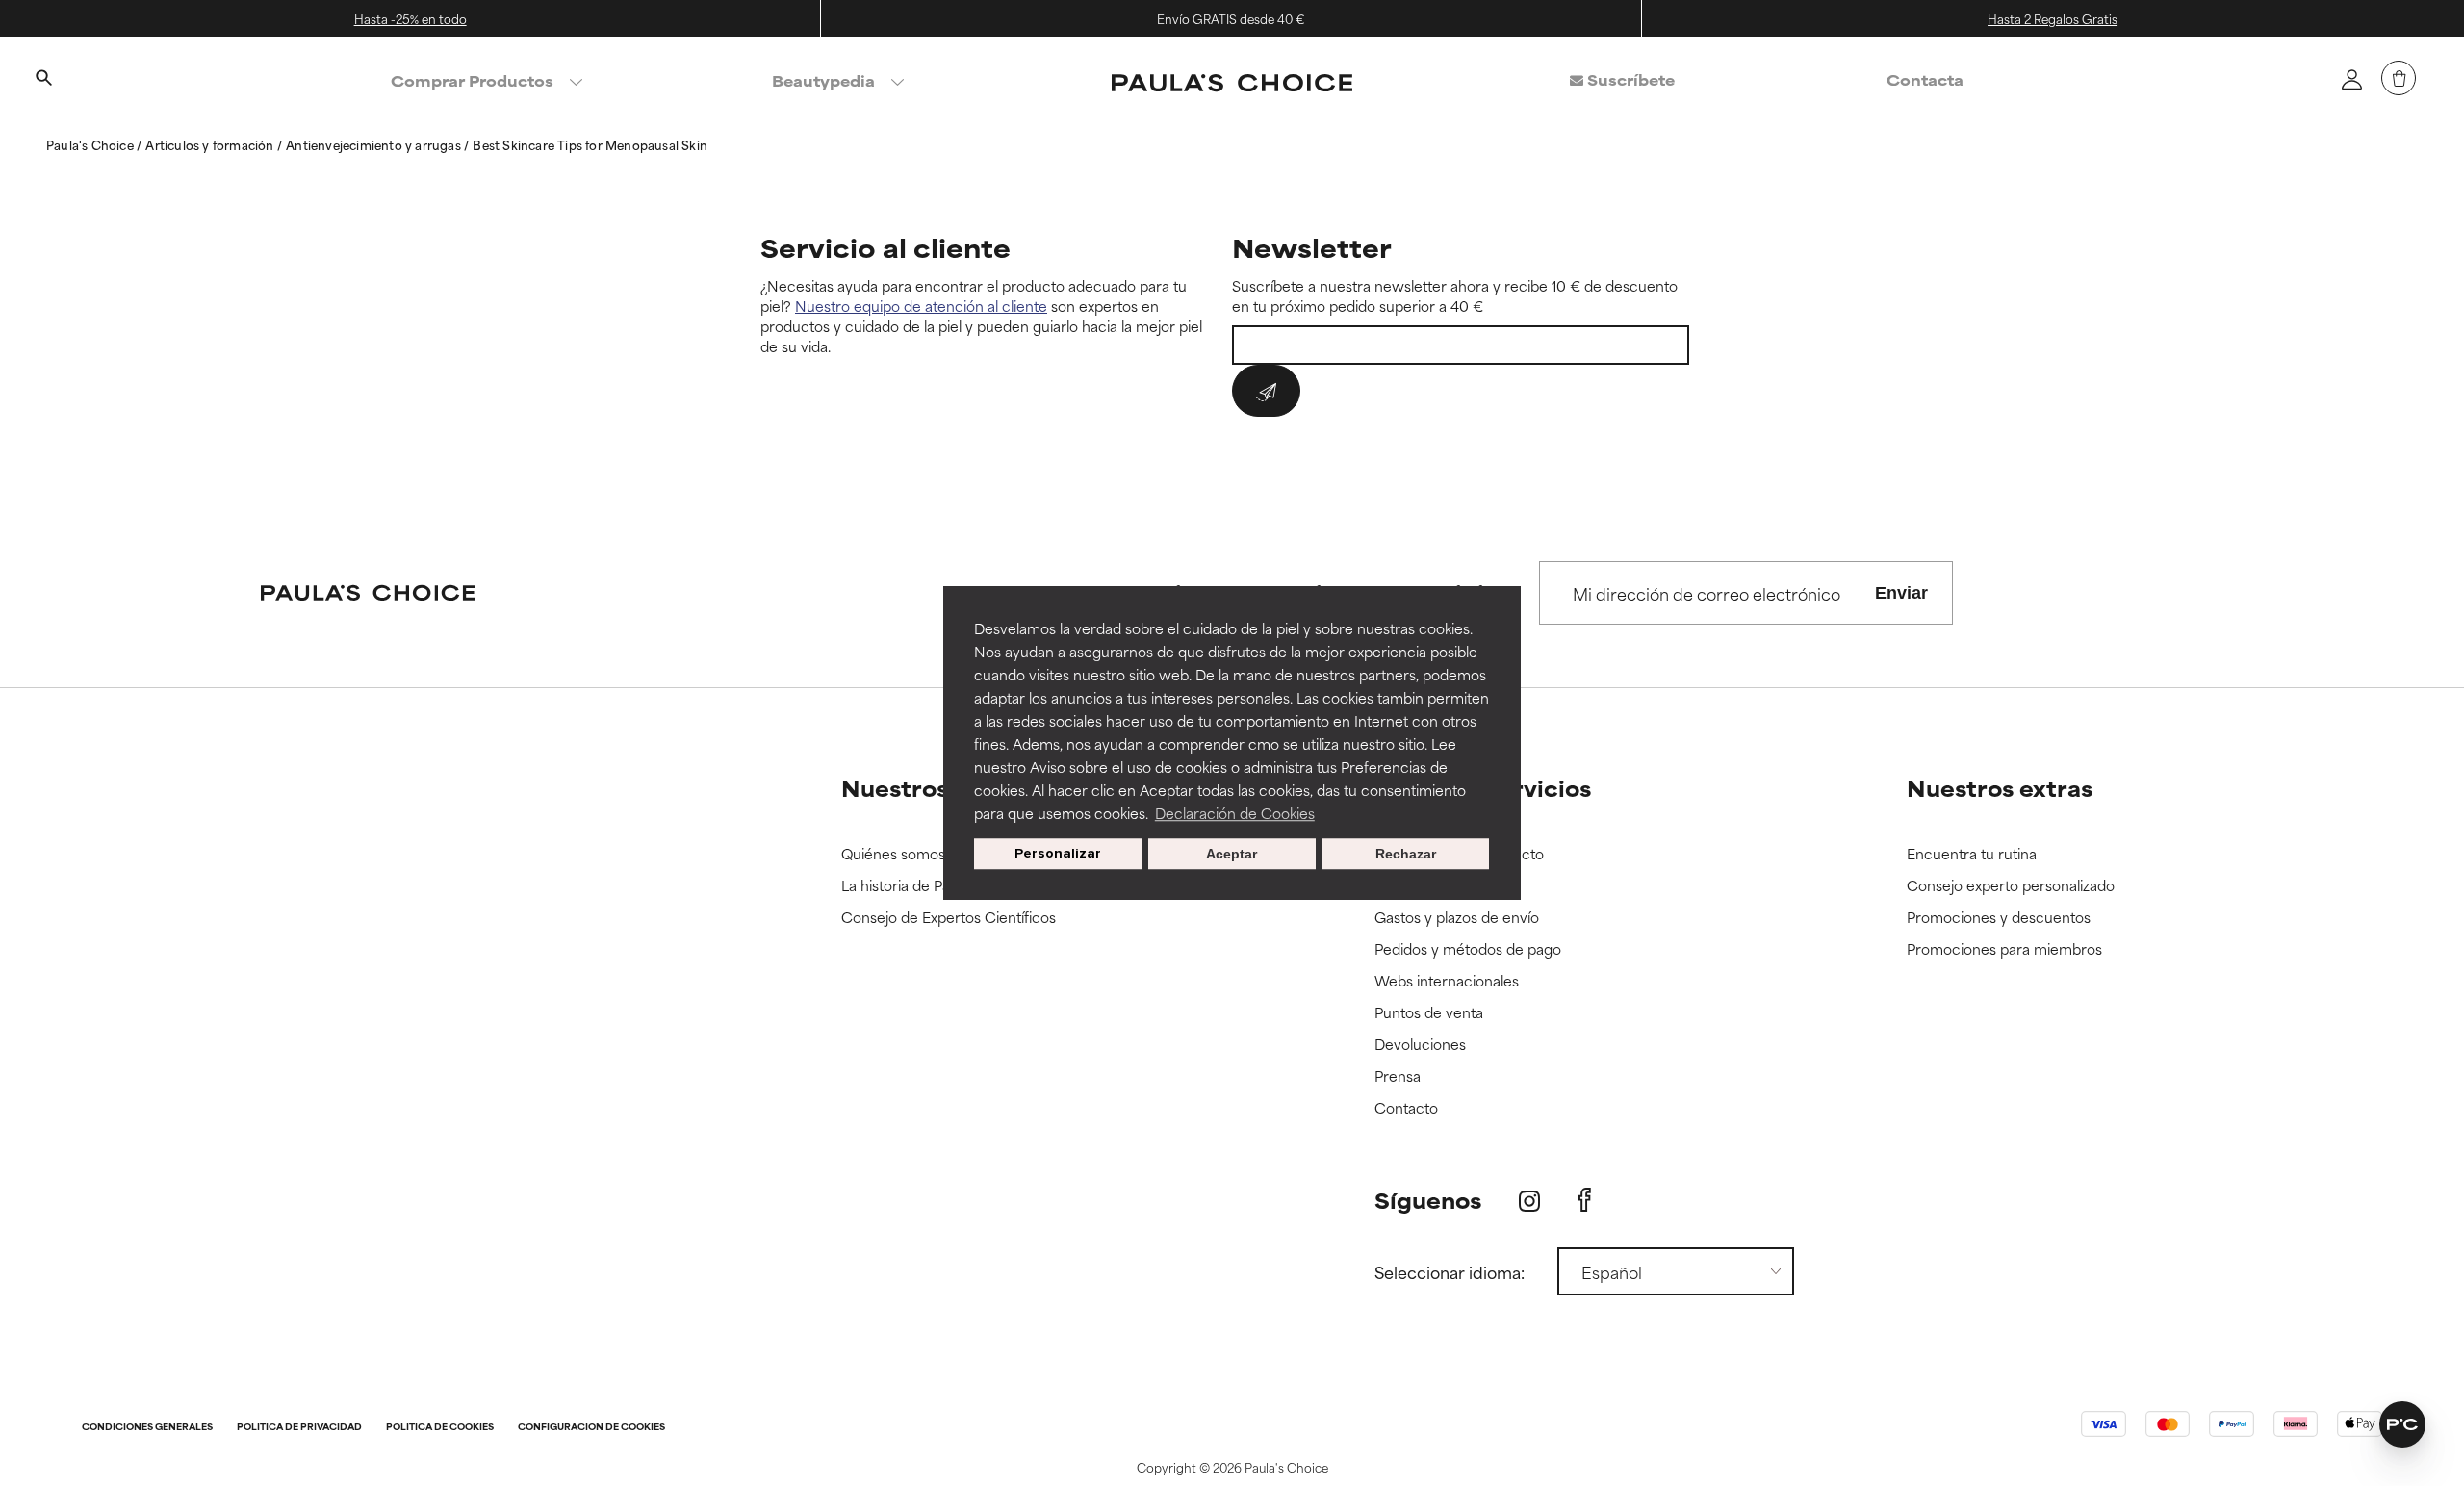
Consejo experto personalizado (2011, 886)
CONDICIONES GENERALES (147, 1428)
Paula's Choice (91, 144)
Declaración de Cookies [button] (1235, 813)
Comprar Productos (472, 80)
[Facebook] (1585, 1200)
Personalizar (1058, 853)
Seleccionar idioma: (1450, 1271)
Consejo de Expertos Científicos (949, 918)
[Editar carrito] (2399, 78)
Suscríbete (1629, 79)
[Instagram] (1529, 1201)
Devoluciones (1420, 1045)
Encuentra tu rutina (1972, 854)
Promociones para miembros (2004, 949)
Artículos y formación (211, 144)
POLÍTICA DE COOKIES (440, 1428)
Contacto (1406, 1108)
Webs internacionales (1447, 981)
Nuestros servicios (1483, 788)
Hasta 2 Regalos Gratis (2053, 18)
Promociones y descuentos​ (1999, 918)
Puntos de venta (1429, 1013)
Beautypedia (823, 80)
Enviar (1901, 593)
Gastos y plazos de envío (1457, 918)
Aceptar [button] (1232, 854)
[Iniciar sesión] (2351, 79)
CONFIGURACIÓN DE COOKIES (591, 1428)
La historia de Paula (905, 886)
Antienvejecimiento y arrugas (375, 144)
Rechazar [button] (1406, 854)
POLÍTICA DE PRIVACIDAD (299, 1428)
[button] (2402, 1424)
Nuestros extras (2000, 788)
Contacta (1925, 79)
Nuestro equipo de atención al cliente (921, 306)
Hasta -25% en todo (411, 18)
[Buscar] (43, 80)
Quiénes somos (893, 854)
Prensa (1398, 1076)
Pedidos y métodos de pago (1468, 949)
